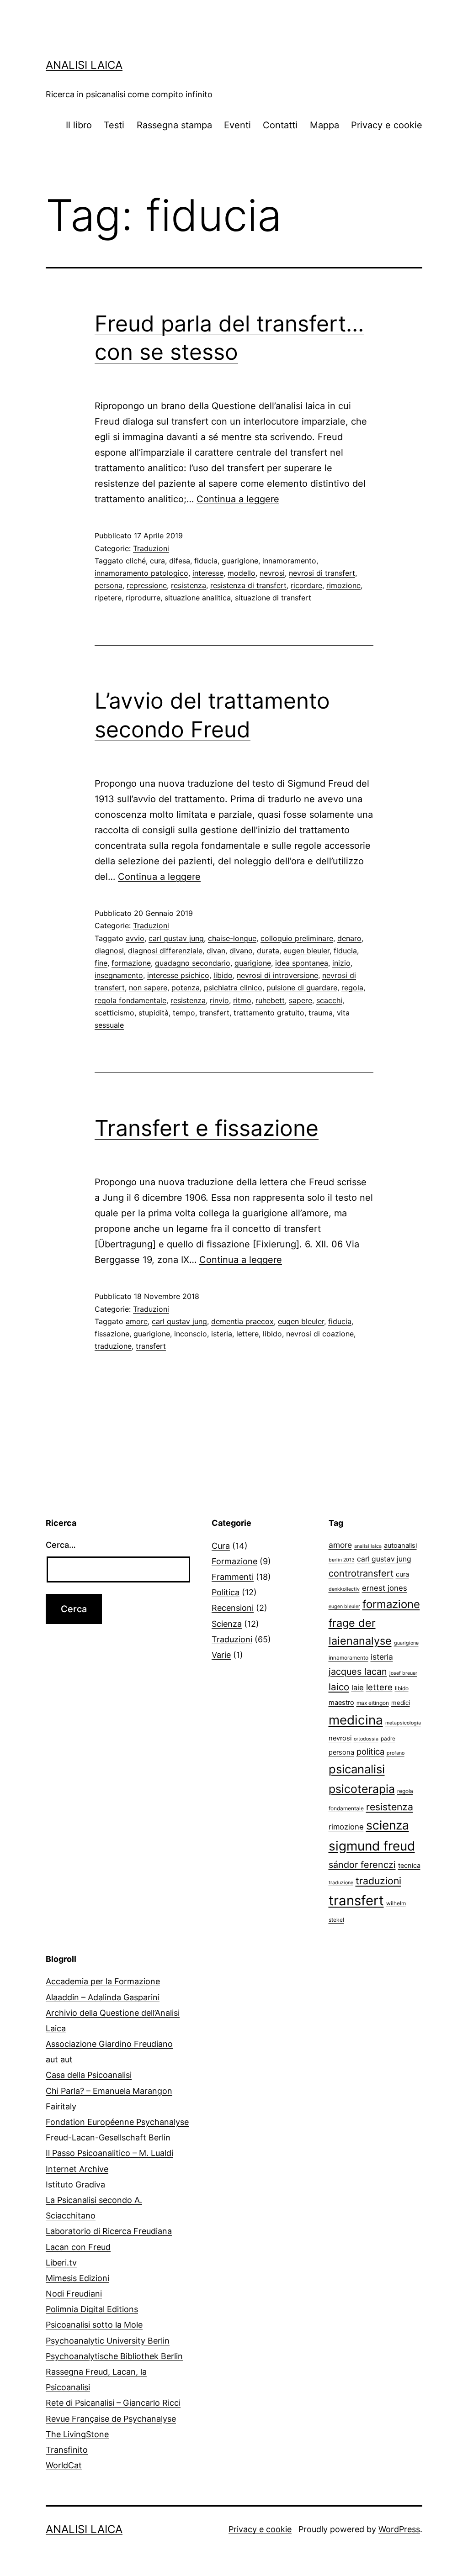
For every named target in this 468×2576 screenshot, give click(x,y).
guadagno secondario (193, 963)
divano (241, 951)
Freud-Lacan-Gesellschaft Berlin (108, 2137)
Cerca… (61, 1545)
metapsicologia (403, 1723)
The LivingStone (77, 2434)
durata (268, 951)
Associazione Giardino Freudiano (109, 2044)
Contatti (280, 125)
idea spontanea (302, 963)
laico (339, 1687)
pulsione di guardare (302, 988)
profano (396, 1753)
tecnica (409, 1866)
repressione (147, 585)
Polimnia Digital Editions (92, 2309)
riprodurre (143, 598)
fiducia (206, 561)
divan (216, 951)
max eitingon (373, 1703)
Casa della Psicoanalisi (89, 2075)
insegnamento (119, 975)
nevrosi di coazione (320, 1334)
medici (401, 1703)
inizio (341, 963)
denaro (349, 938)
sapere (300, 1000)
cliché (136, 561)
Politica (226, 1592)
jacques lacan (358, 1672)
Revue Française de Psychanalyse (111, 2419)
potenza (186, 988)
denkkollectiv (344, 1589)
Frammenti (233, 1577)
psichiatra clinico (233, 988)
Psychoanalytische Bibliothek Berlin (114, 2356)
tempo (184, 1013)
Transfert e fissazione (207, 1128)
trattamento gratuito (269, 1013)
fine (101, 963)
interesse (208, 573)
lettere (247, 1334)
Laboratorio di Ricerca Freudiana (109, 2231)
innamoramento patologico (141, 573)
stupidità (154, 1013)
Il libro (79, 125)
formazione (131, 963)
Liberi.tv (61, 2263)
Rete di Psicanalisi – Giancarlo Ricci (113, 2403)
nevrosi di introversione (277, 975)
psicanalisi (357, 1769)
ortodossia (366, 1739)
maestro (341, 1703)
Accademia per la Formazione (103, 1981)
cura (157, 561)
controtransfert (361, 1573)
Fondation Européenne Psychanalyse (117, 2122)
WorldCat (64, 2465)
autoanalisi (400, 1546)
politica (370, 1751)
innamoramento (289, 561)
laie (358, 1688)
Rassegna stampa (174, 125)
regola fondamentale (130, 1000)
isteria (222, 1334)
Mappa (324, 125)
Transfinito (67, 2450)
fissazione (112, 1334)
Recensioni (233, 1608)
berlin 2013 (342, 1560)
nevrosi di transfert (322, 573)
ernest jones (385, 1588)
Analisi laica (84, 65)
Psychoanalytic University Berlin (108, 2341)
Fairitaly (61, 2106)
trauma (321, 1013)
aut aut (59, 2059)
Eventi (237, 125)
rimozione (343, 585)
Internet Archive (77, 2169)
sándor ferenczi (362, 1865)
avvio (135, 938)
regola (352, 988)
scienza (388, 1825)
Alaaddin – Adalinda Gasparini (103, 1997)
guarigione (240, 561)
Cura (221, 1546)
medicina (356, 1720)
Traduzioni (151, 548)
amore (137, 1321)
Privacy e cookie (387, 125)
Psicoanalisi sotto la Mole (94, 2325)
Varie (221, 1655)
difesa (180, 561)
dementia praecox (242, 1321)
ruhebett (270, 1000)
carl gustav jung (176, 938)
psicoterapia (362, 1789)
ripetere (108, 598)
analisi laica (368, 1546)
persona (109, 585)
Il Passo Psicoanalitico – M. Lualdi (109, 2153)
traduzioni (378, 1881)
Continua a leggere (238, 499)
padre (388, 1738)
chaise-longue (232, 938)
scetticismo (114, 1013)
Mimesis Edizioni (77, 2278)
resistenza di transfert (248, 585)
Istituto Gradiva (75, 2184)
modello (242, 573)
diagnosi (109, 951)
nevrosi (272, 573)
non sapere (148, 988)
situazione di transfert (273, 598)
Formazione (234, 1561)
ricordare (306, 585)
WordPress (399, 2529)
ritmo (242, 1000)
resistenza (189, 585)
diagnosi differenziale (165, 951)
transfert (214, 1013)
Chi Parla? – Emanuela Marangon (109, 2091)
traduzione (113, 1346)
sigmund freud (372, 1846)
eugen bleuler (306, 951)
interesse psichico (178, 975)
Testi (114, 125)
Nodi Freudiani (74, 2294)
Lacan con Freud (78, 2247)
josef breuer (403, 1673)
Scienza (227, 1624)
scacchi (329, 1000)
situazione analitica (198, 598)
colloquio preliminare (297, 938)
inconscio (191, 1334)
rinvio (219, 1000)
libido (223, 975)
